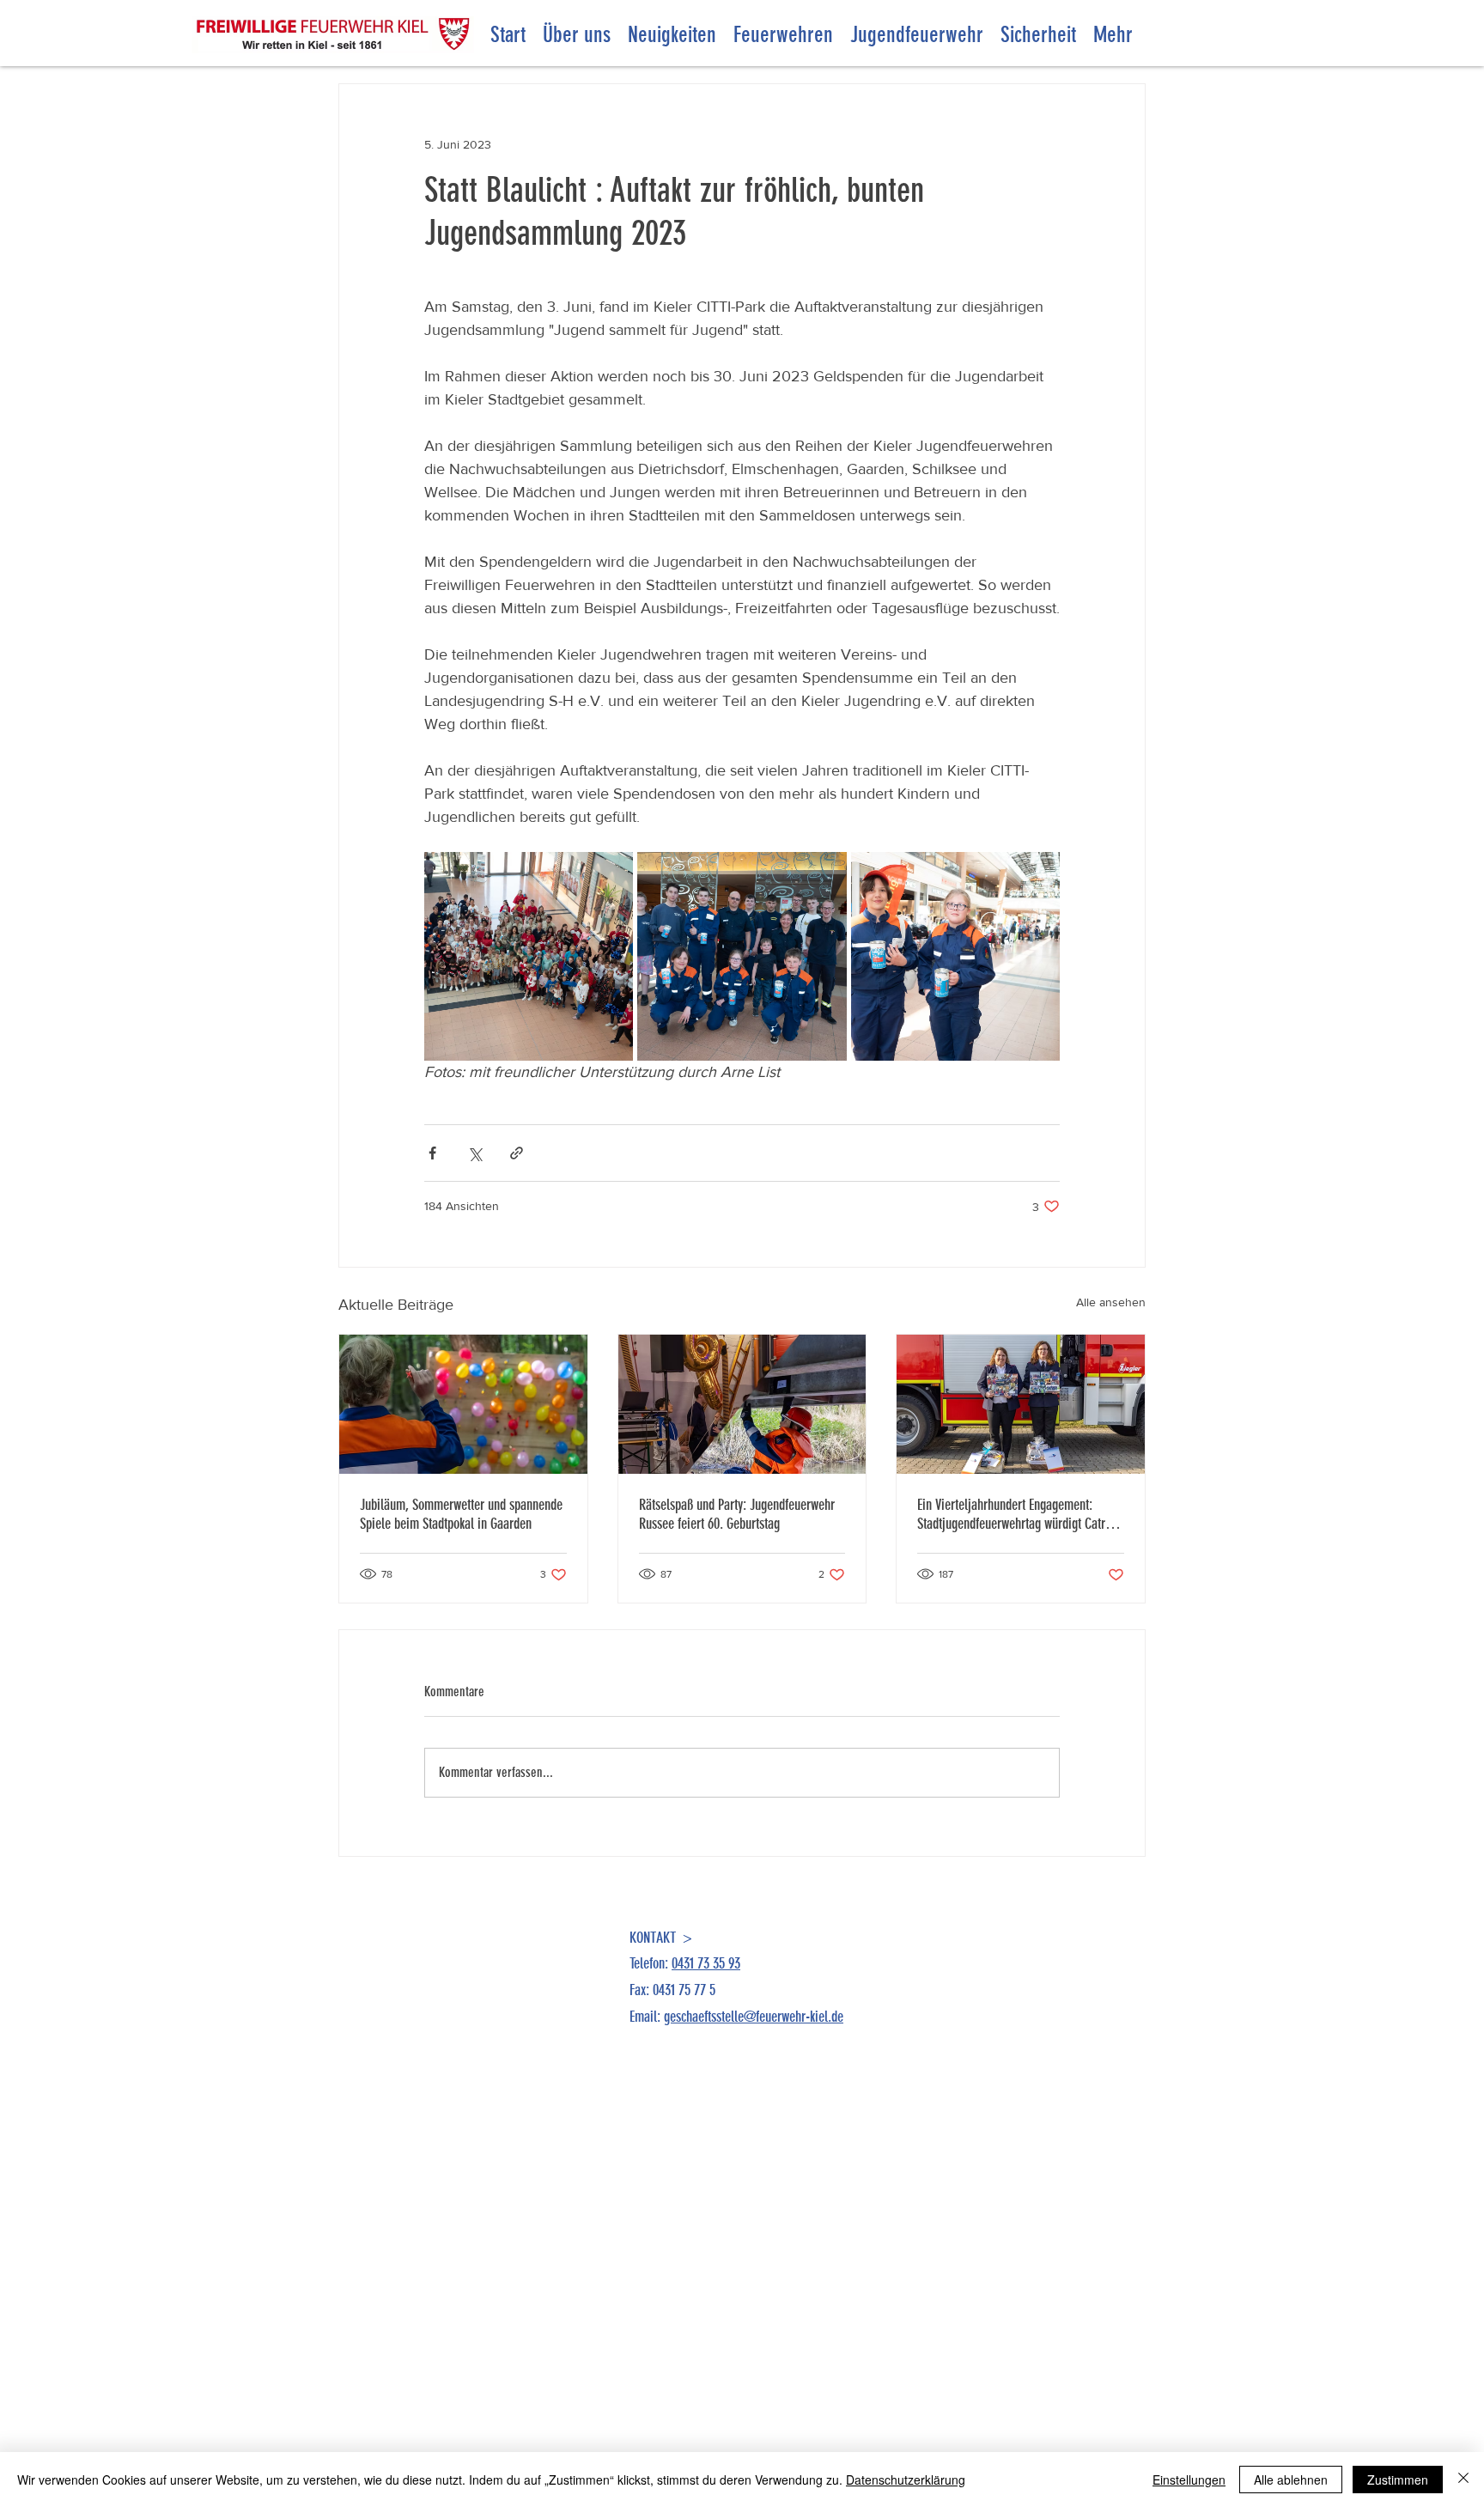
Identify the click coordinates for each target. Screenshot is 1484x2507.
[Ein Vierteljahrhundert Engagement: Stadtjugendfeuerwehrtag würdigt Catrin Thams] (1021, 1404)
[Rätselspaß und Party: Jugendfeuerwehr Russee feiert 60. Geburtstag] (742, 1404)
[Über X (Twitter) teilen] (474, 1153)
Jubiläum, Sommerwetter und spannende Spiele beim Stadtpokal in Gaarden (461, 1514)
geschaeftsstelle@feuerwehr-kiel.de (754, 2017)
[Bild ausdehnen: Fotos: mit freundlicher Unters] (529, 956)
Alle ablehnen (1291, 2480)
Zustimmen (1398, 2480)
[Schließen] (1463, 2480)
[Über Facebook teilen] (432, 1153)
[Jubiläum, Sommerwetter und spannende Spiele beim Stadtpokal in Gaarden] (463, 1404)
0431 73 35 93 (706, 1963)
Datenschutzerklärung (906, 2480)
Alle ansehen (1111, 1302)
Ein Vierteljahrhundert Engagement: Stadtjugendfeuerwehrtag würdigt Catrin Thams (1016, 1514)
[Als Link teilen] (517, 1153)
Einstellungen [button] (1189, 2480)
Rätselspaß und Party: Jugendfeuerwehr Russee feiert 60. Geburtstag (737, 1514)
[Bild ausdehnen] (742, 956)
